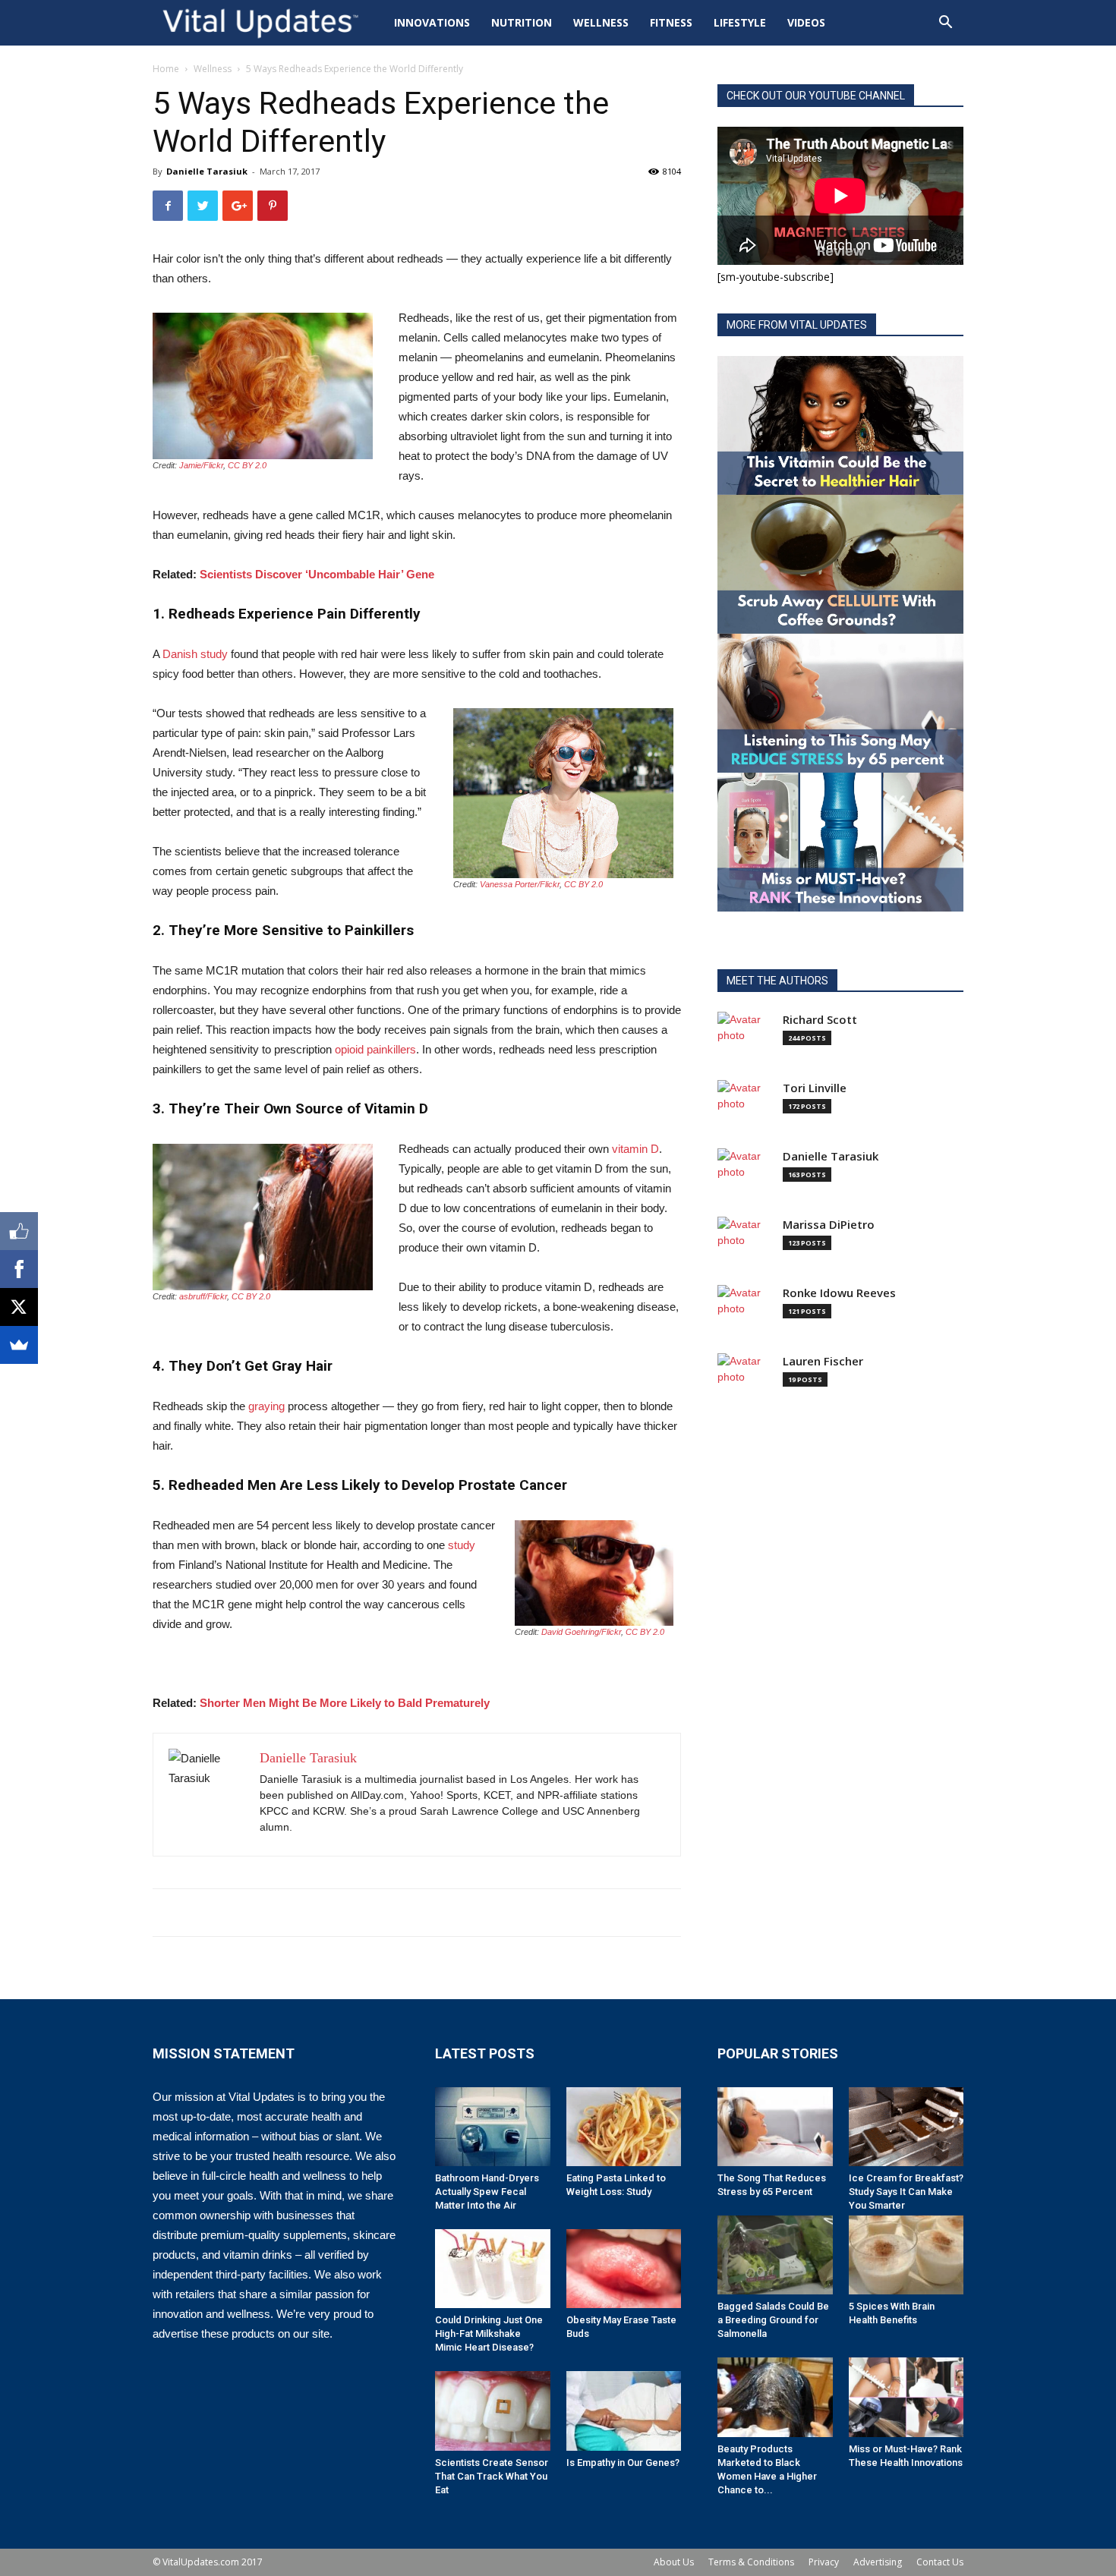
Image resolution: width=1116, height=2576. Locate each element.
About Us (674, 2562)
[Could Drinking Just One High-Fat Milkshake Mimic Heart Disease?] (493, 2269)
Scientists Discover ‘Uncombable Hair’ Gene (317, 574)
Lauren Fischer (823, 1361)
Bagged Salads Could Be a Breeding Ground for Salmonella (773, 2320)
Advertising (878, 2562)
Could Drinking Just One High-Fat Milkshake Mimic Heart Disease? (489, 2334)
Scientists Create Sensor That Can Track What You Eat (492, 2476)
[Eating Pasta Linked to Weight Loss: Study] (624, 2127)
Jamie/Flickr (201, 465)
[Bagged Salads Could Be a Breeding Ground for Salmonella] (775, 2255)
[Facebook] (19, 1269)
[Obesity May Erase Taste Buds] (624, 2269)
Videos (806, 22)
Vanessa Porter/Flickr (520, 884)
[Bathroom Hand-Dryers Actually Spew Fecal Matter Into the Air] (493, 2127)
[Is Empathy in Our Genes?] (624, 2411)
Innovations (432, 22)
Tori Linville (815, 1088)
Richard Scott (820, 1020)
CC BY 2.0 (247, 465)
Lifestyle (740, 22)
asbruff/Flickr (203, 1296)
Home (166, 69)
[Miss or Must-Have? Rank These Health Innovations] (906, 2397)
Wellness (601, 22)
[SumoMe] (19, 1345)
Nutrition (522, 22)
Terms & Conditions (751, 2562)
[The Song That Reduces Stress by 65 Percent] (775, 2127)
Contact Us (940, 2562)
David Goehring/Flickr (581, 1632)
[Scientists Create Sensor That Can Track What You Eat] (493, 2411)
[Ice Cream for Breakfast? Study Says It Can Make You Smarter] (906, 2127)
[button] (945, 24)
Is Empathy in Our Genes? (623, 2463)
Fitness (671, 22)
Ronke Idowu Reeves (839, 1293)
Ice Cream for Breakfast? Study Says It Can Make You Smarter (906, 2192)
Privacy (824, 2562)
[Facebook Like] (19, 1231)
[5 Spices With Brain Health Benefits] (906, 2255)
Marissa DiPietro (829, 1225)
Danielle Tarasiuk (207, 171)
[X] (19, 1307)
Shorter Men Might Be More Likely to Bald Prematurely (345, 1703)
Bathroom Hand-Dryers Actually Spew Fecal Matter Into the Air (487, 2192)
